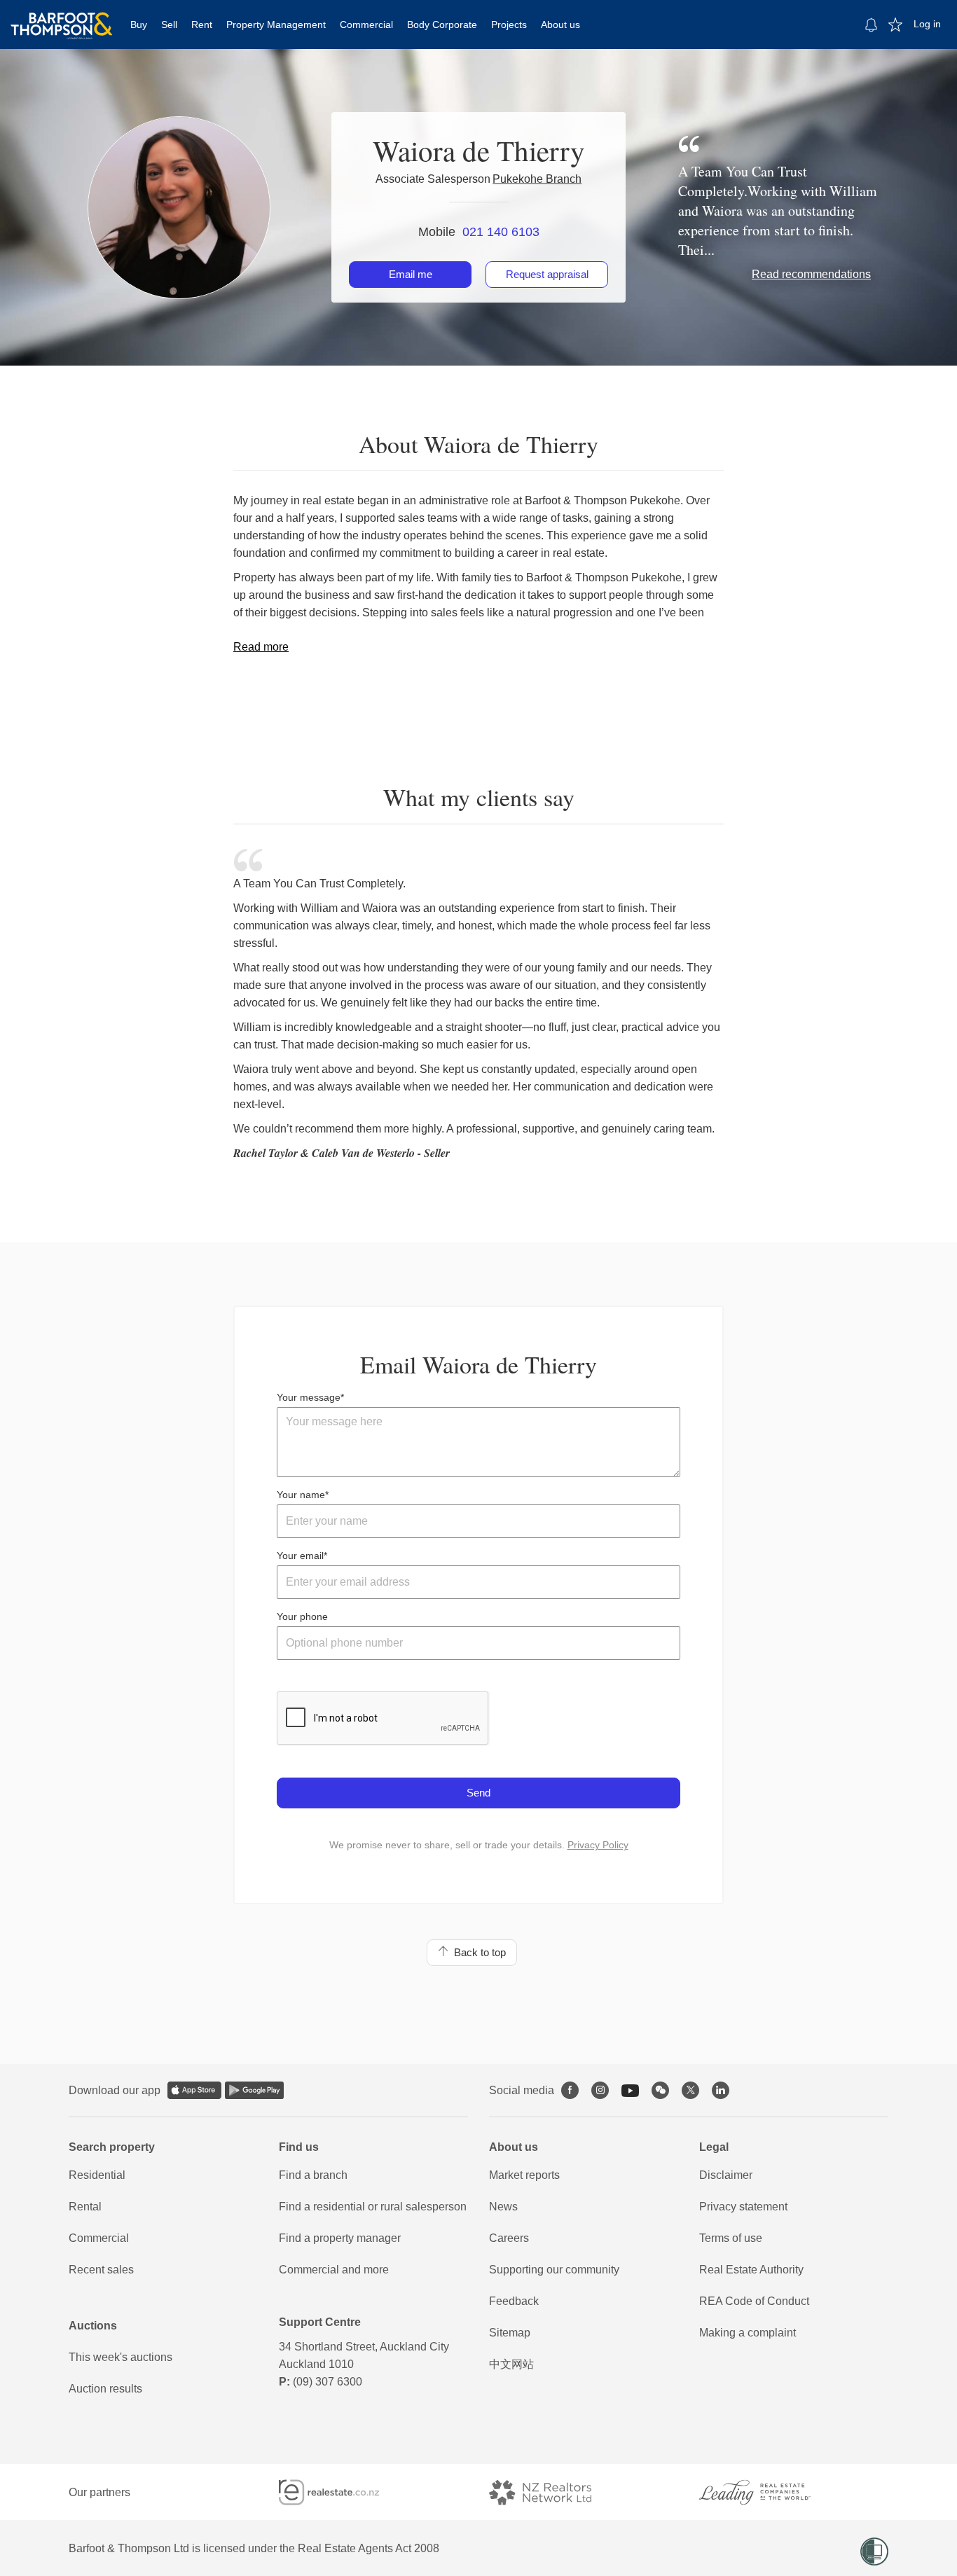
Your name (301, 1495)
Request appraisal (547, 274)
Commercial (366, 25)
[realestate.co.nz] (342, 2492)
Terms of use (731, 2238)
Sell (169, 25)
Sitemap (510, 2333)
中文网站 (511, 2364)
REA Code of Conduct (754, 2301)
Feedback (514, 2301)
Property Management (276, 25)
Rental (85, 2207)
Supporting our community (554, 2270)
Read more (261, 647)
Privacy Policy (598, 1845)
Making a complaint (748, 2333)
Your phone (302, 1616)
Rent (202, 25)
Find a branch (313, 2175)
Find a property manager (340, 2238)
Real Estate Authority (751, 2270)
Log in (927, 24)
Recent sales (101, 2270)
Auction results (105, 2389)
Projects (509, 25)
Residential (97, 2175)
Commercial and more (334, 2270)
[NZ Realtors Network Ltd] (553, 2492)
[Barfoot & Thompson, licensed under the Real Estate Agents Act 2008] (62, 18)
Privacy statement (743, 2207)
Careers (509, 2238)
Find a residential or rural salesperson (373, 2207)
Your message (309, 1397)
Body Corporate (442, 25)
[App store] (194, 2090)
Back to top (477, 1952)
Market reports (524, 2175)
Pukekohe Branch (537, 179)
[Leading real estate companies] (769, 2492)
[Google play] (254, 2090)
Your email (300, 1556)
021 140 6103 (501, 232)
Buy (139, 25)
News (503, 2207)
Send (478, 1793)
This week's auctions (121, 2357)
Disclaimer (726, 2175)
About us (560, 25)
